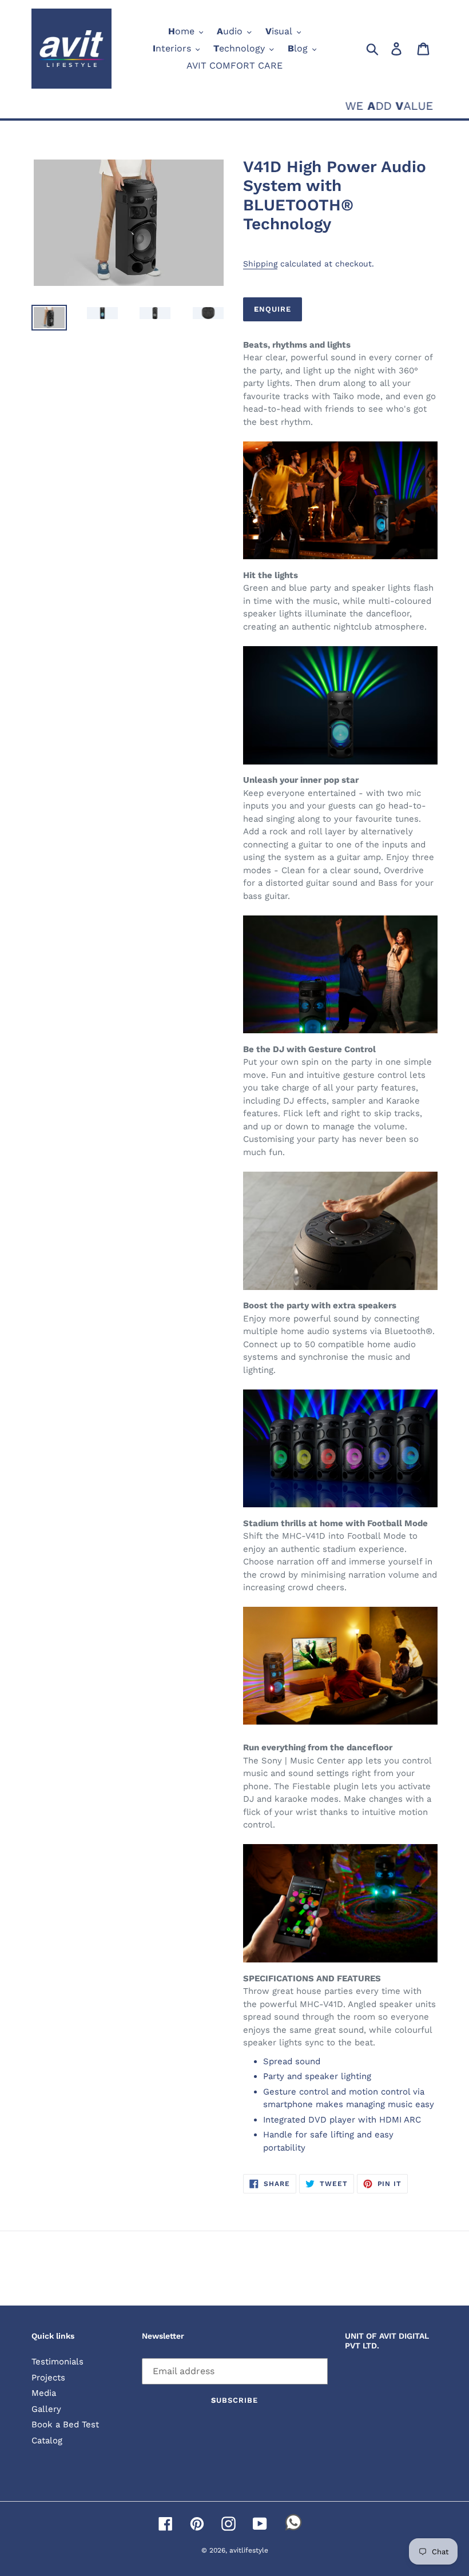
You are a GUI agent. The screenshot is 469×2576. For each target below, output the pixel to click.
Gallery (46, 2409)
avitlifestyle (249, 2550)
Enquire (273, 309)
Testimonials (57, 2362)
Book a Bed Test (65, 2424)
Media (44, 2393)
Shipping (260, 264)
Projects (48, 2378)
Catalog (47, 2440)
